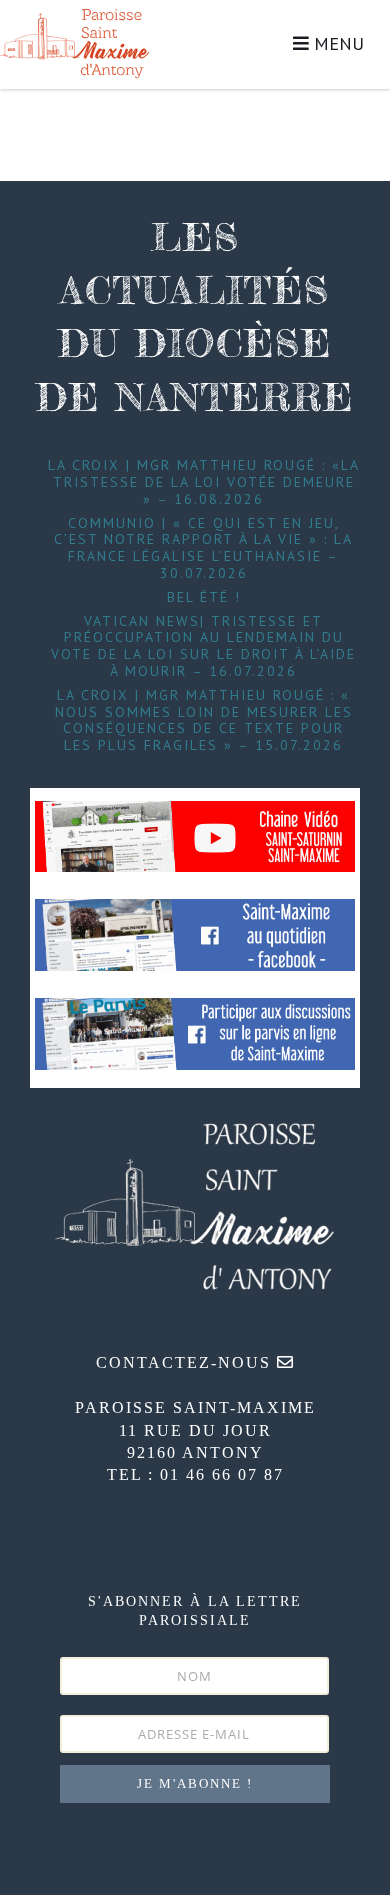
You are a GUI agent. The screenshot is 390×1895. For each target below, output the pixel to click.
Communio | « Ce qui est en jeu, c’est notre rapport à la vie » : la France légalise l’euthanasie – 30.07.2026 (203, 548)
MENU (336, 43)
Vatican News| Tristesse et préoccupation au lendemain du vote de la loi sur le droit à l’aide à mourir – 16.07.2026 (203, 646)
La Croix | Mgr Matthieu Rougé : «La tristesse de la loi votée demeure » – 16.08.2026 (204, 482)
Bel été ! (204, 597)
